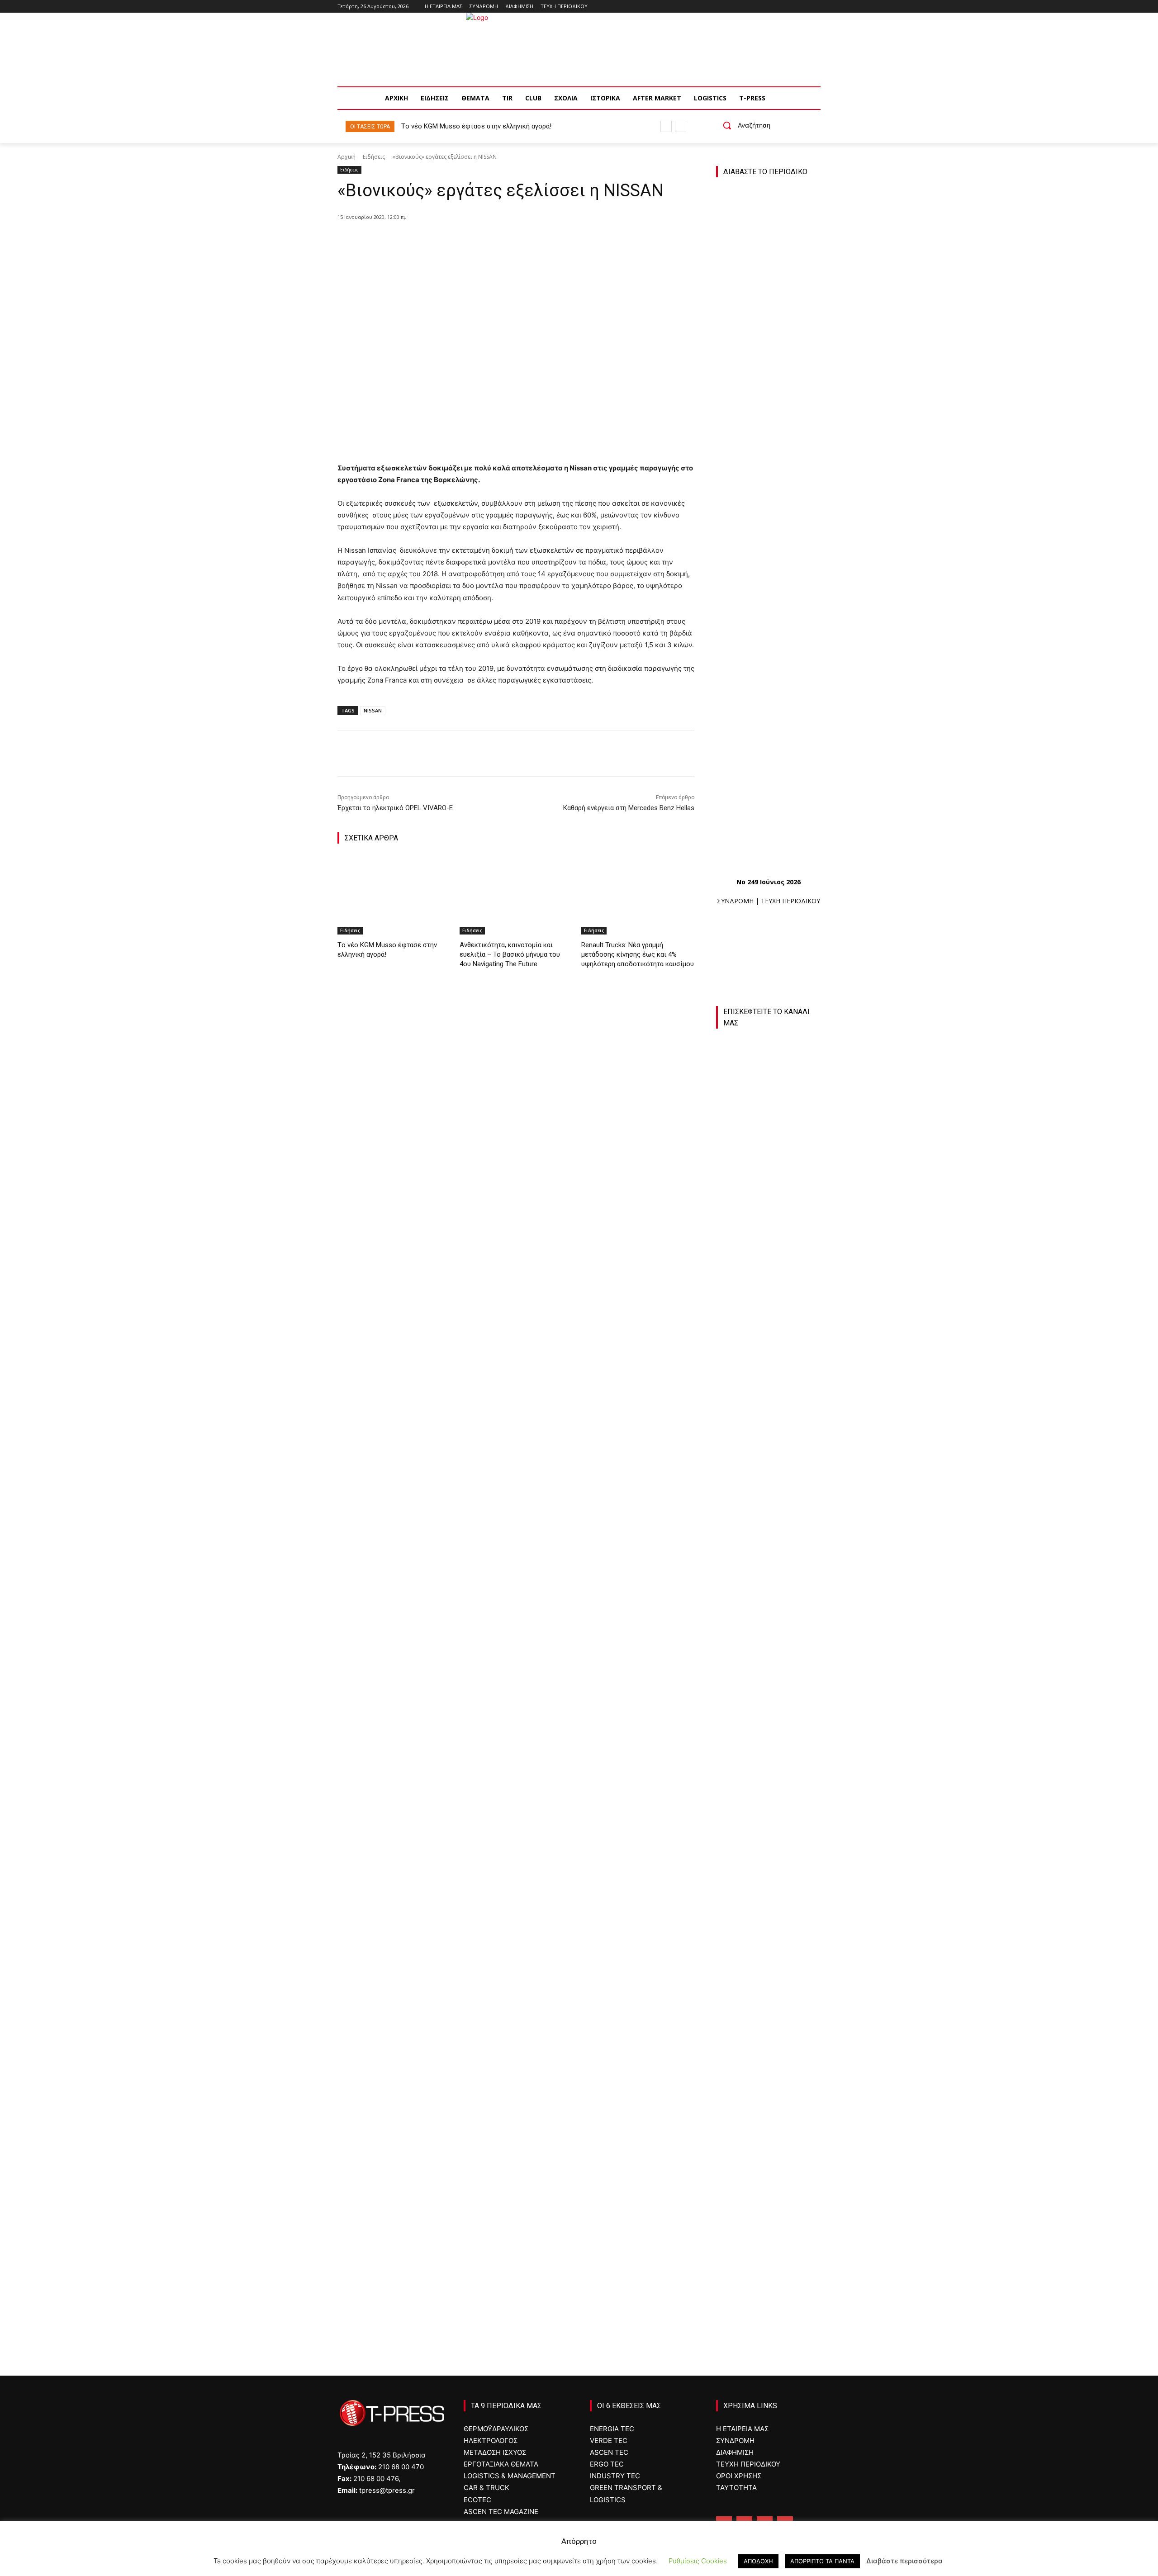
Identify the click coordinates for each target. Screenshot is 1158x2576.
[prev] (666, 126)
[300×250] (768, 1857)
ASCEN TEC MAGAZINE (501, 2512)
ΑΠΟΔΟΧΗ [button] (758, 2561)
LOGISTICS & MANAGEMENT (510, 2476)
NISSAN (373, 710)
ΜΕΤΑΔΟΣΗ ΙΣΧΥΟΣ (495, 2452)
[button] (743, 125)
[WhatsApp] (484, 240)
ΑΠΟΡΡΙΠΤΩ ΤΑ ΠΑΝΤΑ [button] (822, 2561)
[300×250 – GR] (768, 1752)
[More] (505, 240)
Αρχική (346, 157)
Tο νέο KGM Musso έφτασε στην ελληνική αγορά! (476, 126)
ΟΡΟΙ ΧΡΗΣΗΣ (739, 2476)
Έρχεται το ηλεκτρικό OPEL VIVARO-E (395, 808)
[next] (681, 126)
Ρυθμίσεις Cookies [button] (698, 2561)
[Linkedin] (803, 7)
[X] (442, 240)
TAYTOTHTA (736, 2488)
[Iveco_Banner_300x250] (768, 1961)
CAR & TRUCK (486, 2488)
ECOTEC (477, 2500)
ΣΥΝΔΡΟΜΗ (735, 901)
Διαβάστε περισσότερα (904, 2561)
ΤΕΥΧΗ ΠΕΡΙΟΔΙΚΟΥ (790, 901)
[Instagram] (790, 7)
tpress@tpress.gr (387, 2490)
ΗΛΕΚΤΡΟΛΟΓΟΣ (491, 2441)
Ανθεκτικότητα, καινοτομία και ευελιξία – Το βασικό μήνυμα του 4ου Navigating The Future (510, 954)
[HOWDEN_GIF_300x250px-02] (768, 2169)
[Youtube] (815, 7)
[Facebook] (778, 7)
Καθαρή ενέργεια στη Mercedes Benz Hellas (629, 808)
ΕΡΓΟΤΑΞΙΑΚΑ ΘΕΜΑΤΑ (501, 2464)
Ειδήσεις (374, 157)
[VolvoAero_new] (768, 2065)
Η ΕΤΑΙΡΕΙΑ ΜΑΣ (742, 2429)
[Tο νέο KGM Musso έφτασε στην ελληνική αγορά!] (394, 895)
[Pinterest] (463, 240)
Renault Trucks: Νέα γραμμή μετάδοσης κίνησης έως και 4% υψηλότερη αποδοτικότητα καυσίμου (638, 954)
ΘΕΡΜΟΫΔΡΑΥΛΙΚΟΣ (496, 2429)
